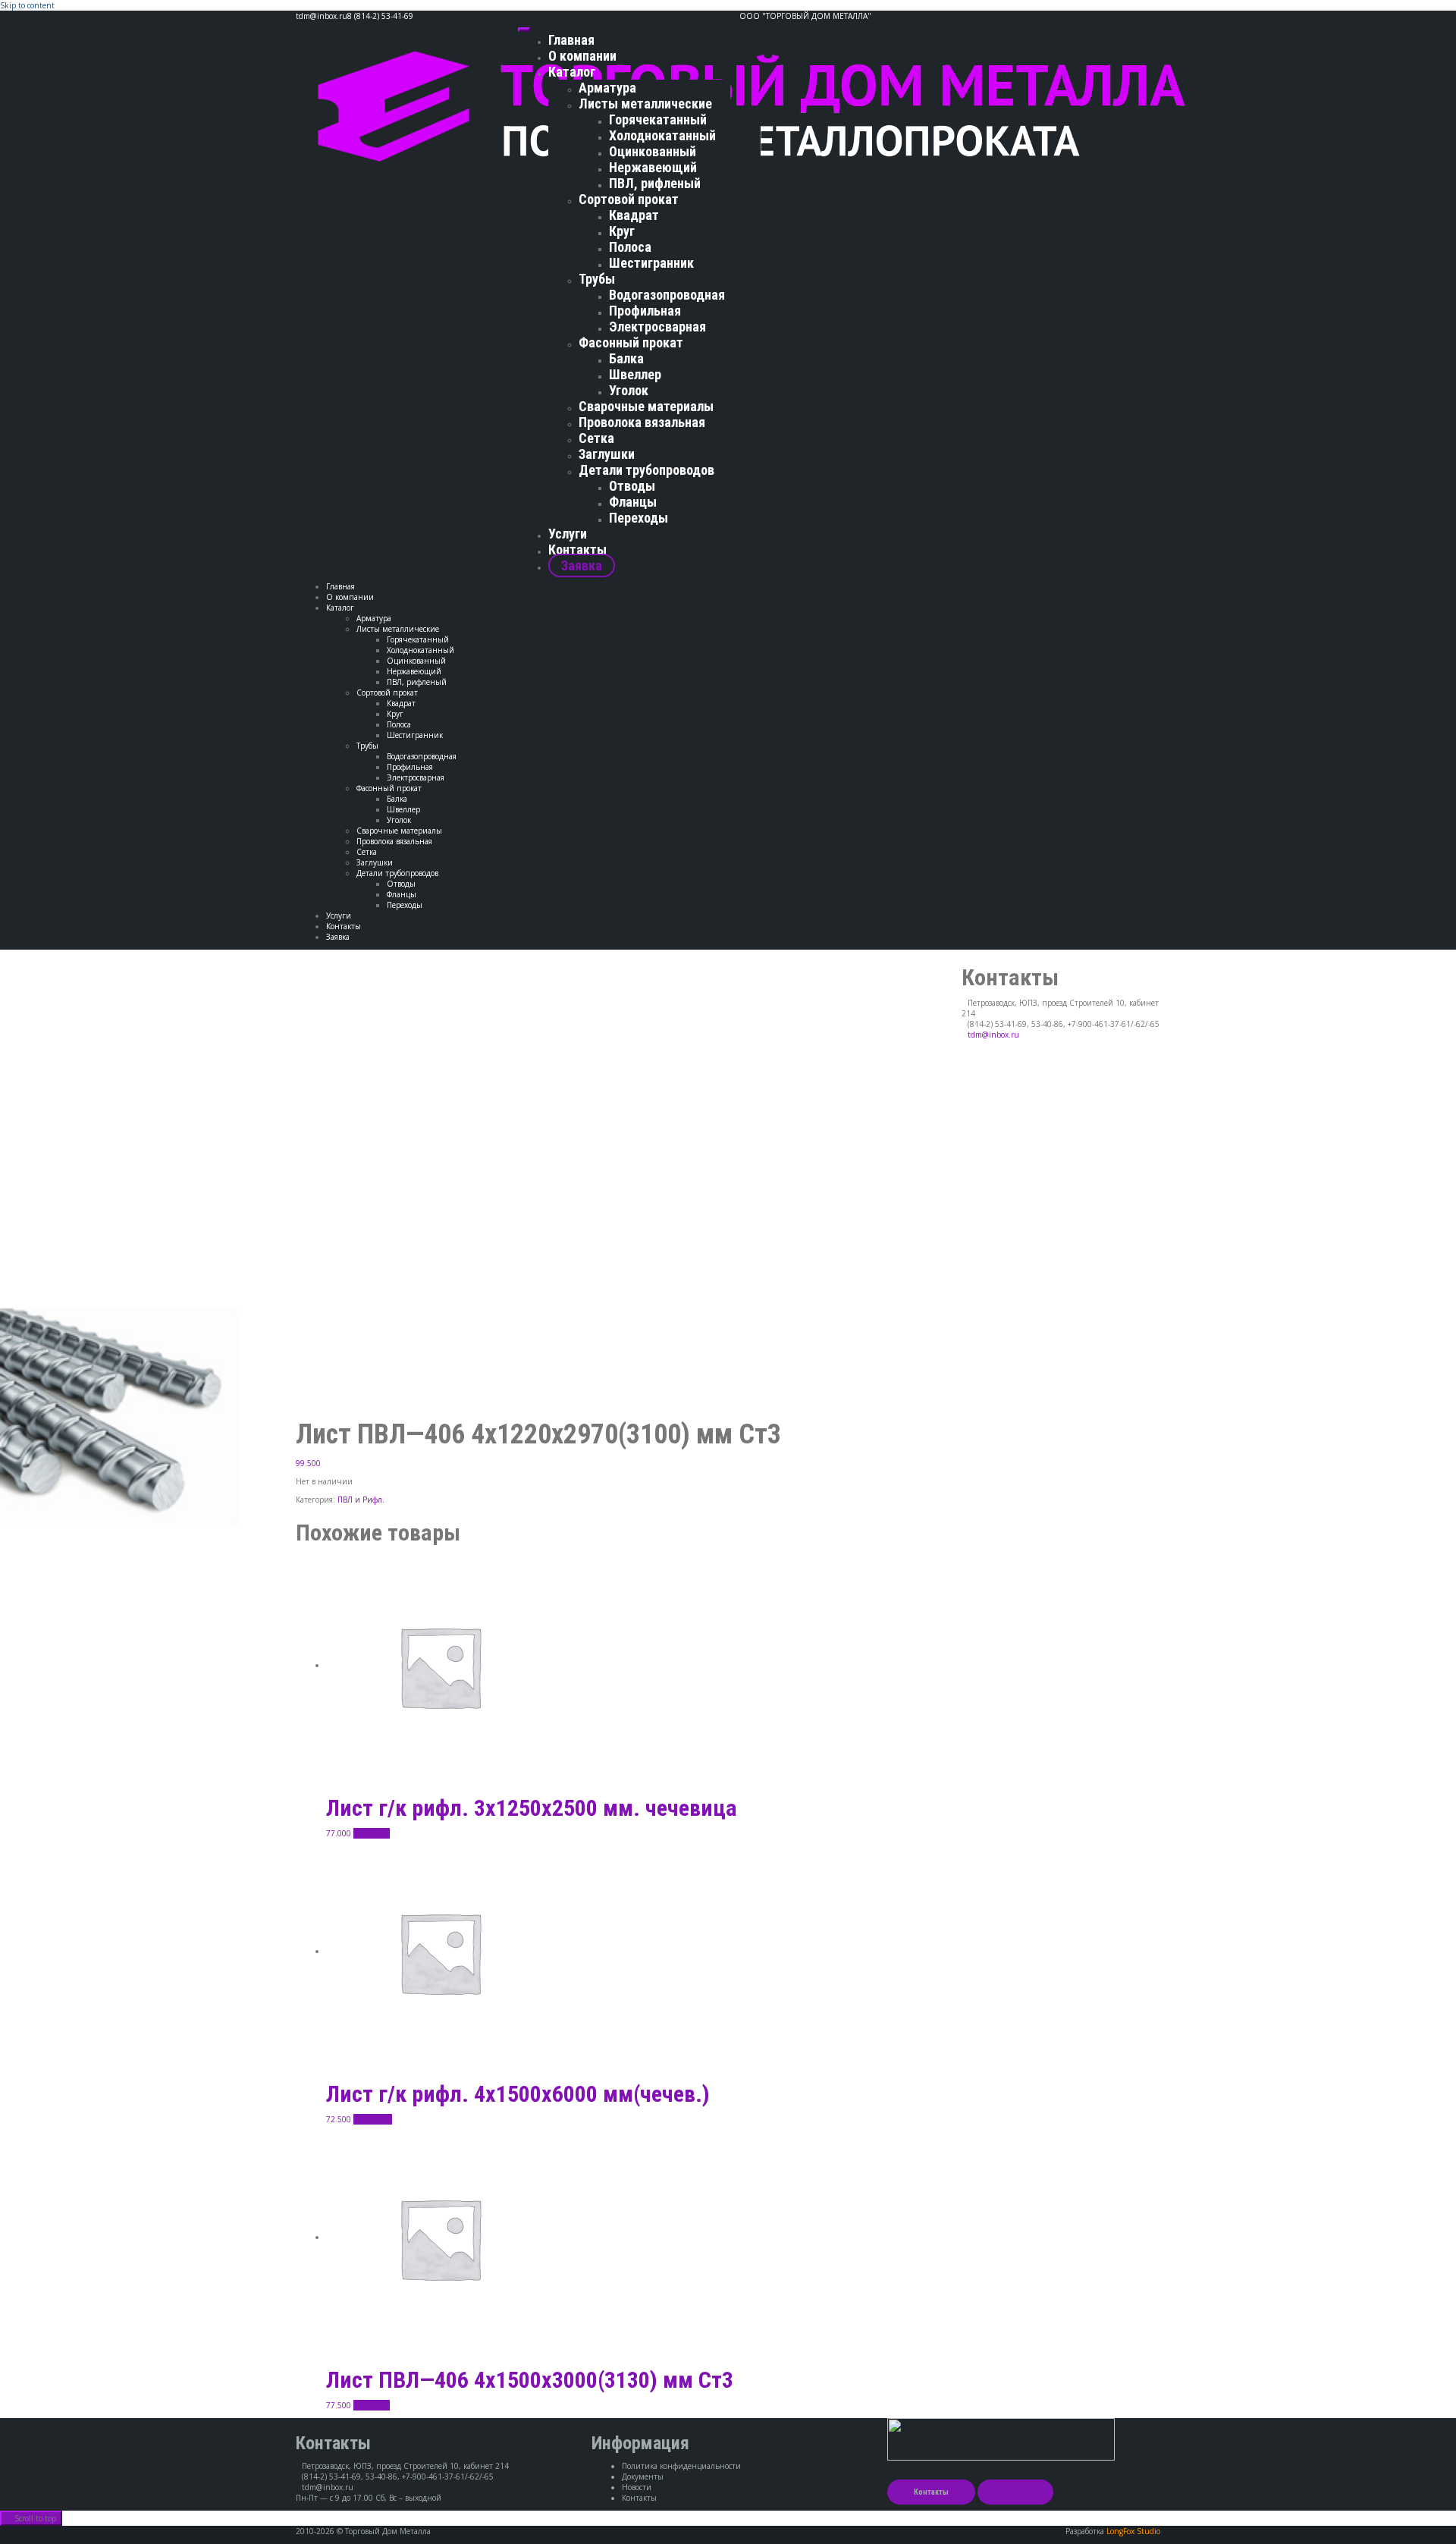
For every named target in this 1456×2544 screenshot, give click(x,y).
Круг (622, 231)
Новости (637, 2487)
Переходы (639, 518)
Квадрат (634, 215)
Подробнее (373, 2119)
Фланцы (633, 502)
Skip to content (27, 5)
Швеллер (635, 374)
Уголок (629, 390)
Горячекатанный (658, 119)
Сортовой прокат (629, 199)
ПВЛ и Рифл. (361, 1500)
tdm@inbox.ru (993, 1035)
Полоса (630, 247)
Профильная (645, 311)
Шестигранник (651, 263)
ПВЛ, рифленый (655, 183)
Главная (571, 40)
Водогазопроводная (667, 295)
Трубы (597, 279)
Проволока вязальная (642, 422)
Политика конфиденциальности (681, 2466)
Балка (626, 358)
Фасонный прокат (631, 342)
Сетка (596, 438)
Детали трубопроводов (646, 470)
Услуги (568, 534)
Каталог (572, 72)
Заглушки (607, 454)
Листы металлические (645, 104)
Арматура (607, 88)
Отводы (632, 486)
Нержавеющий (653, 167)
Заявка (582, 565)
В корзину (372, 1833)
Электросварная (657, 327)
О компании (582, 56)
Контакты (577, 550)
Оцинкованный (653, 151)
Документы (643, 2476)
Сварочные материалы (646, 406)
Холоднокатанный (662, 135)
